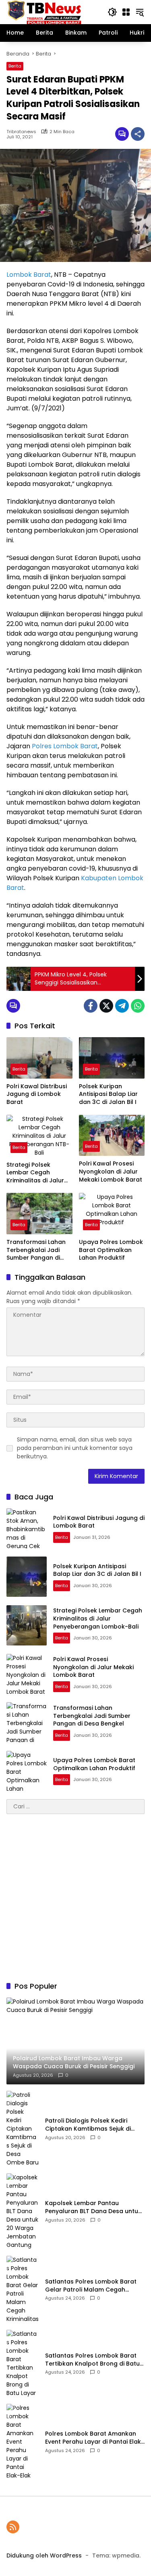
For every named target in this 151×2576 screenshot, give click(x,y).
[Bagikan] (138, 134)
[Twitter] (106, 1006)
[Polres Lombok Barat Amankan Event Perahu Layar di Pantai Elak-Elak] (23, 2442)
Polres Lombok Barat (65, 746)
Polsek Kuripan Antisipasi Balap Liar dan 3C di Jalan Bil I (108, 1094)
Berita (15, 66)
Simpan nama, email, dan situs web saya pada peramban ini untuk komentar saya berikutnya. (75, 1448)
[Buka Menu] (126, 12)
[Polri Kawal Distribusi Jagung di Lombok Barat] (39, 1058)
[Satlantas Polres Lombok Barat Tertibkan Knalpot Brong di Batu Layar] (23, 2364)
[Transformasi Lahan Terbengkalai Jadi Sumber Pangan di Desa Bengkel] (39, 1214)
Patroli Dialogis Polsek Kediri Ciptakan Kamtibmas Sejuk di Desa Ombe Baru (88, 2125)
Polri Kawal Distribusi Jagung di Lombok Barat (37, 1094)
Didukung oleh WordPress (44, 2555)
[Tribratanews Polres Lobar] (44, 12)
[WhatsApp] (138, 1006)
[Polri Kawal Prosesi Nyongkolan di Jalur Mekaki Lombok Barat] (112, 1136)
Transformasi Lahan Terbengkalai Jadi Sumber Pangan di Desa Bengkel (36, 1250)
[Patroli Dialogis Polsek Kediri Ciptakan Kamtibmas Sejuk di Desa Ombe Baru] (23, 2129)
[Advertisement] (75, 1898)
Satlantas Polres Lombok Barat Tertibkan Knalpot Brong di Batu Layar (92, 2360)
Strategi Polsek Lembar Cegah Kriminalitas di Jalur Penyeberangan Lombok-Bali (35, 1173)
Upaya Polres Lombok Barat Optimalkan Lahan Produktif (111, 1250)
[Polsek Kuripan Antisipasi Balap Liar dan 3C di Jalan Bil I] (112, 1058)
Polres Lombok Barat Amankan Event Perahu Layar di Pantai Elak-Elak (95, 2438)
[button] (112, 12)
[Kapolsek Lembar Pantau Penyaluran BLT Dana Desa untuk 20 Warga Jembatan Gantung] (23, 2211)
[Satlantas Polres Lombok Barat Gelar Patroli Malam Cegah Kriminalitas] (23, 2290)
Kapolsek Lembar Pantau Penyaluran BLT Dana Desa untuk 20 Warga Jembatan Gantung (93, 2207)
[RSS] (13, 2527)
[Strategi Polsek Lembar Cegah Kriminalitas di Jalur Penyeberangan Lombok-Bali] (39, 1136)
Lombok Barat (29, 275)
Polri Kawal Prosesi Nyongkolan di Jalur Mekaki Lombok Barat (111, 1172)
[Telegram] (122, 1006)
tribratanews (21, 132)
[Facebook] (91, 1006)
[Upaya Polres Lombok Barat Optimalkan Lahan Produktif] (112, 1214)
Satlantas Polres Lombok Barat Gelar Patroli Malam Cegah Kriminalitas (91, 2286)
